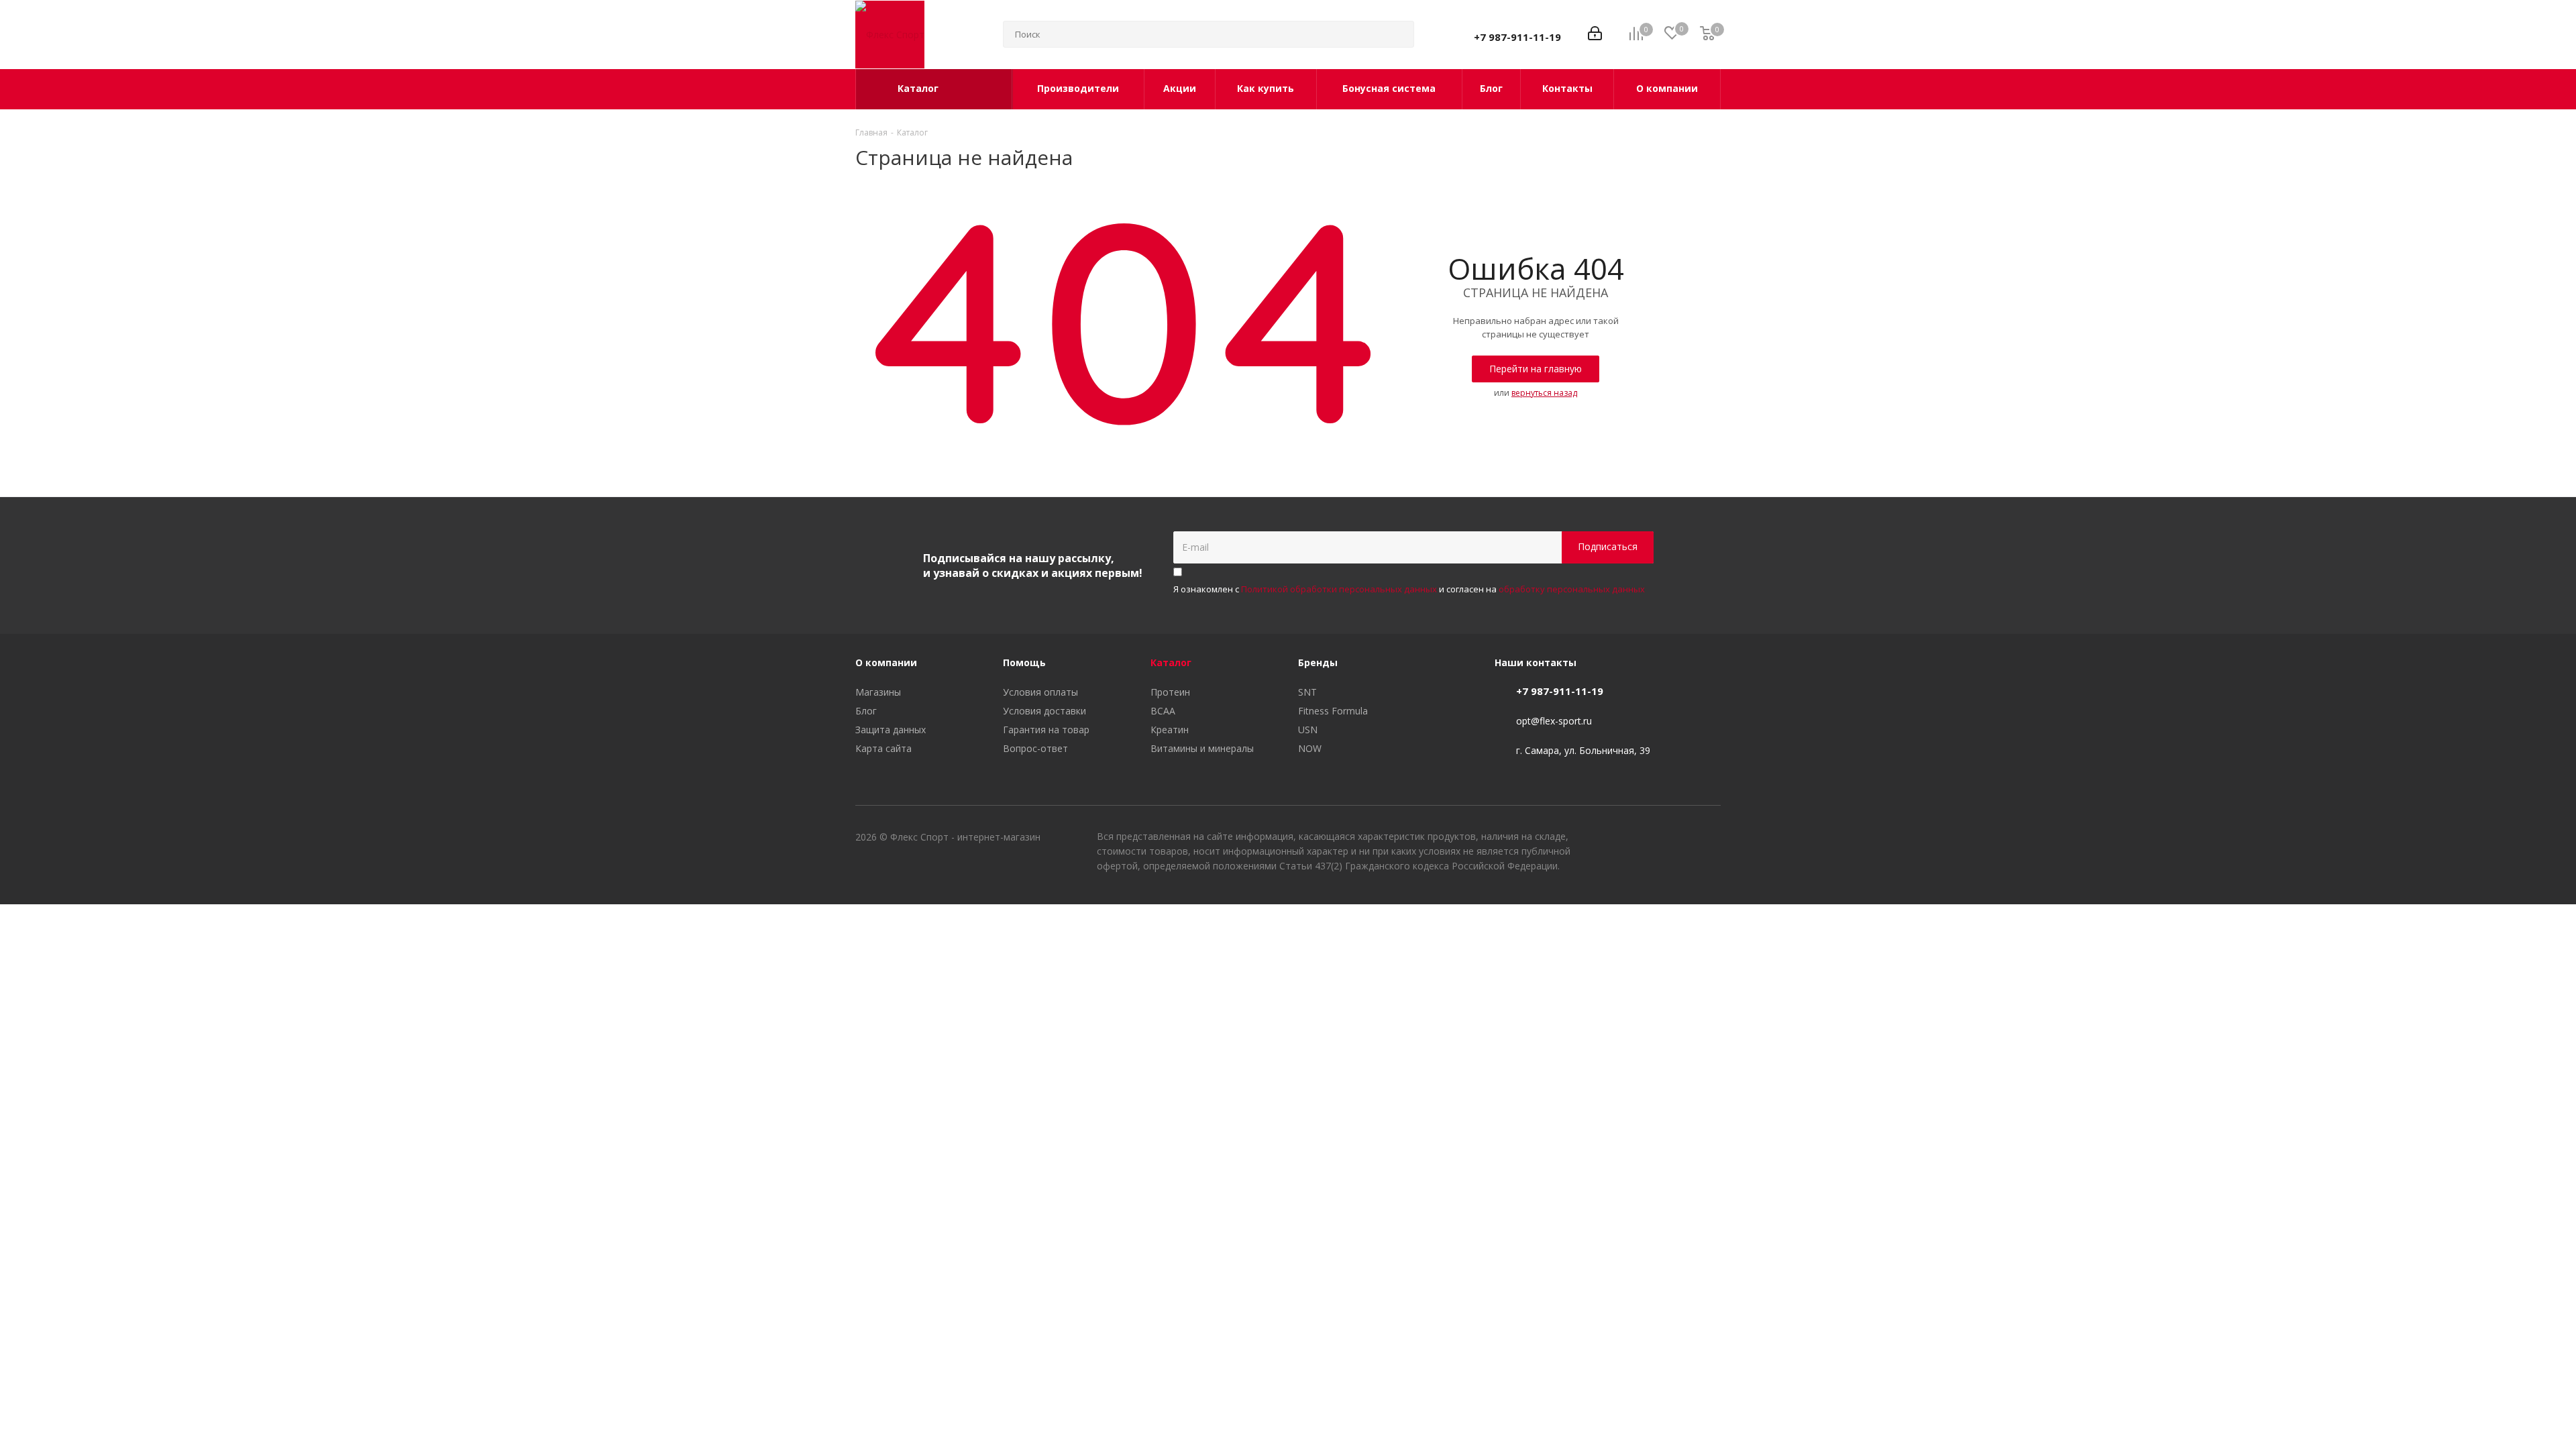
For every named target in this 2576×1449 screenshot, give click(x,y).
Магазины (878, 692)
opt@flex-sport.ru (1554, 721)
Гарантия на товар (1046, 730)
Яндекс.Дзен (1711, 839)
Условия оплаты (1040, 692)
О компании (886, 662)
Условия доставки (1044, 711)
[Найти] (1398, 34)
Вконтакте (1644, 839)
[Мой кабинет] (1595, 35)
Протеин (1170, 692)
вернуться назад (1544, 393)
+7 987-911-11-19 (1517, 37)
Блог (866, 711)
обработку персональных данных (1572, 589)
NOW (1310, 748)
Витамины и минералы (1202, 748)
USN (1308, 730)
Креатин (1170, 730)
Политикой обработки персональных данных (1339, 589)
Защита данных (891, 730)
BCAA (1163, 711)
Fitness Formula (1333, 711)
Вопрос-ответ (1035, 748)
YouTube (1677, 839)
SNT (1307, 692)
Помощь (1024, 662)
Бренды (1318, 662)
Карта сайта (883, 748)
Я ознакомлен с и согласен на (1409, 589)
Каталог (1171, 662)
